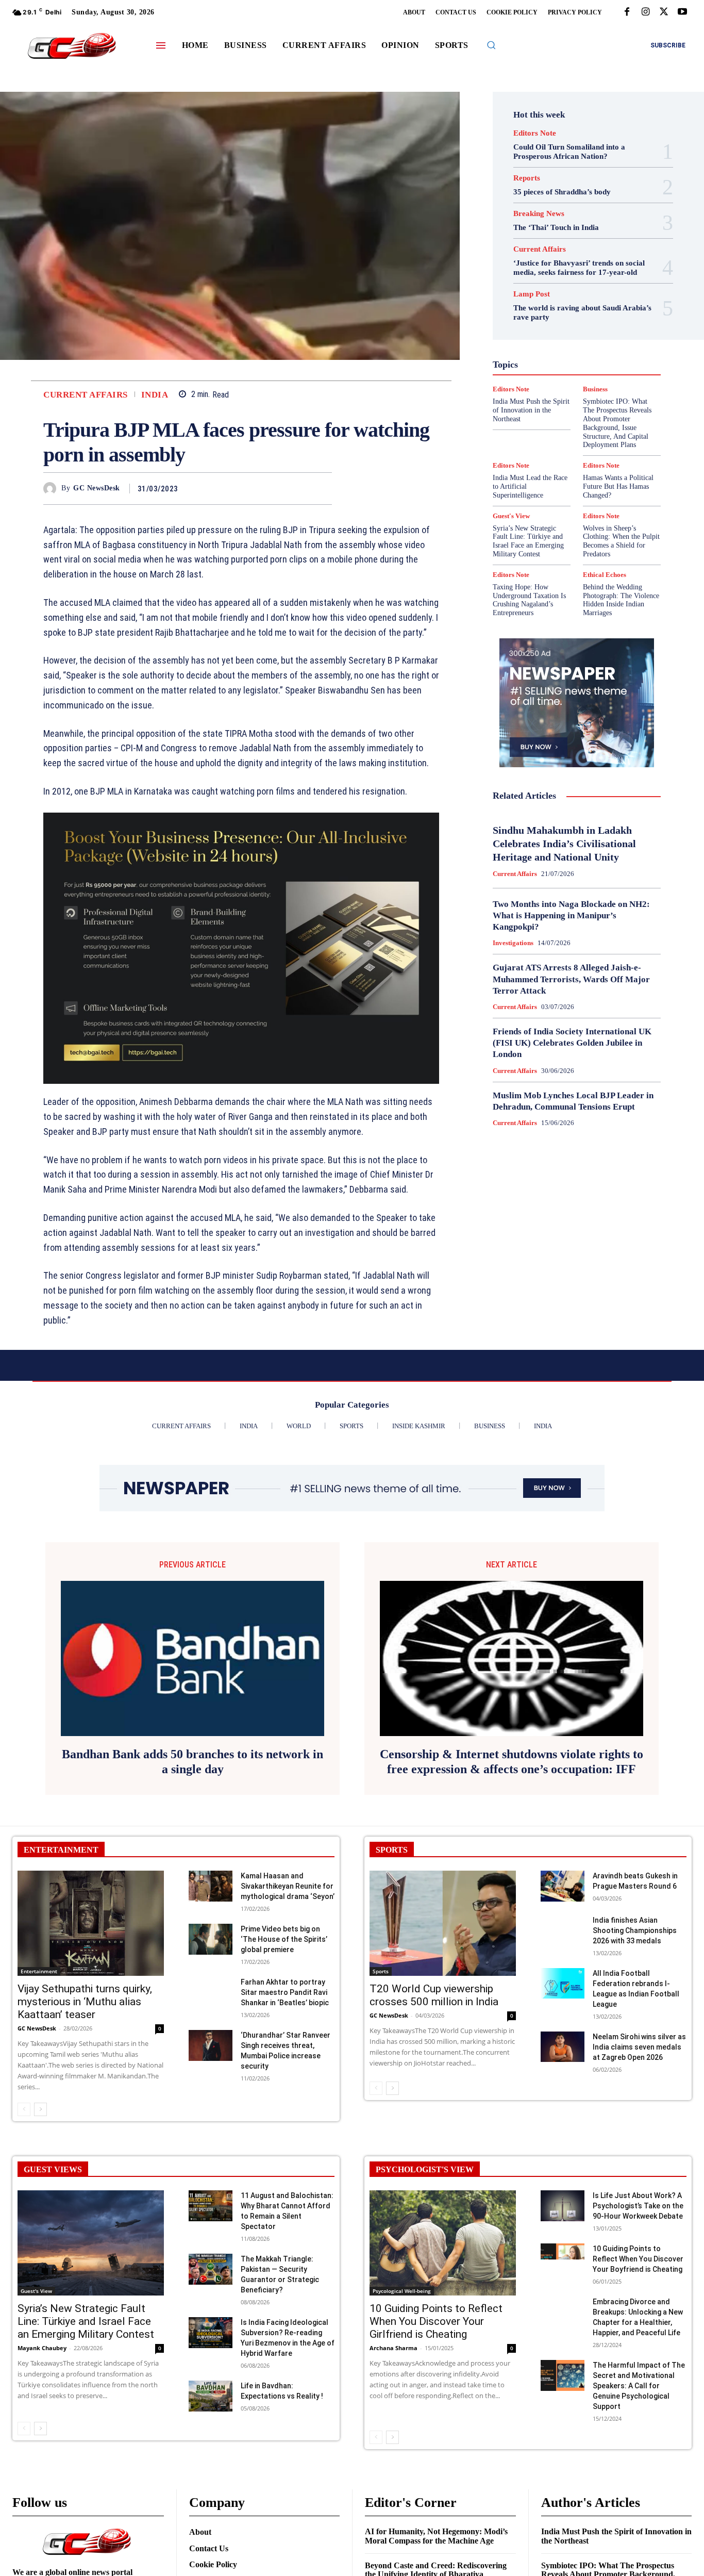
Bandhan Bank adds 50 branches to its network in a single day (192, 1762)
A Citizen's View (582, 270)
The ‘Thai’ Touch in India (556, 227)
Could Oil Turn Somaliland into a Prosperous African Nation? (569, 152)
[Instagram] (645, 12)
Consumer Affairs (546, 288)
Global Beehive (540, 325)
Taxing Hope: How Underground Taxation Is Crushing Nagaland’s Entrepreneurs (529, 600)
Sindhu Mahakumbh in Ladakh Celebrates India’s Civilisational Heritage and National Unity (564, 844)
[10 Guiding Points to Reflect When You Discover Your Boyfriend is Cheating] (563, 2259)
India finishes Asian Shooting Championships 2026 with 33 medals (635, 1930)
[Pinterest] (298, 488)
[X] (664, 12)
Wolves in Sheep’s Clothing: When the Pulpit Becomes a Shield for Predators (621, 541)
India (155, 395)
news (582, 372)
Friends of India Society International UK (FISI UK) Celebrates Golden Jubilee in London (572, 1043)
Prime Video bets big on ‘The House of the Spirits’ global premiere (284, 1939)
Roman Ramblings (577, 390)
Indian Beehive (584, 353)
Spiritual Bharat (569, 409)
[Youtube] (682, 12)
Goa (580, 325)
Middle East (544, 372)
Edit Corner (530, 298)
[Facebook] (627, 12)
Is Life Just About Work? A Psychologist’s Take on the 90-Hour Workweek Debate (638, 2206)
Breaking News (539, 214)
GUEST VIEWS (53, 2169)
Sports (615, 409)
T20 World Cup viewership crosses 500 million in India (434, 1995)
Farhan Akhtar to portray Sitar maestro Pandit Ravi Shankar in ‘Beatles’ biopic (285, 1992)
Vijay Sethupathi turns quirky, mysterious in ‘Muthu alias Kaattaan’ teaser (85, 2002)
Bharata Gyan (544, 279)
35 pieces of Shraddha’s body (562, 192)
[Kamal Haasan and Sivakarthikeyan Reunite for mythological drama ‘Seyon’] (211, 1886)
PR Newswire (558, 381)
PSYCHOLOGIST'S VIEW (425, 2169)
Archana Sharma (393, 2348)
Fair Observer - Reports (587, 316)
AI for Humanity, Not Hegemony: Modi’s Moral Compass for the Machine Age (436, 2536)
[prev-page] (24, 2109)
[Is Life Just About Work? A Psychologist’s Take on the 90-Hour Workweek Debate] (563, 2206)
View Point (615, 427)
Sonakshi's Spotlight (577, 400)
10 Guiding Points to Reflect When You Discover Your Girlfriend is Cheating (436, 2321)
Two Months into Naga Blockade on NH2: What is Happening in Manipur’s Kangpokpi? (571, 915)
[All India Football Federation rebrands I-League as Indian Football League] (563, 1984)
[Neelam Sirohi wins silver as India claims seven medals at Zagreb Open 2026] (563, 2047)
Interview (546, 362)
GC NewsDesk (97, 488)
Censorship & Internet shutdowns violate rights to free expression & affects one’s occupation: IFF (512, 1762)
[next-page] (40, 2109)
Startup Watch (587, 418)
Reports (527, 178)
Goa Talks (561, 335)
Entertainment (582, 307)
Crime (594, 288)
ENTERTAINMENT (61, 1850)
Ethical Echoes (605, 575)
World (564, 437)
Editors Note (535, 133)
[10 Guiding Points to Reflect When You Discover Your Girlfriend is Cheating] (443, 2243)
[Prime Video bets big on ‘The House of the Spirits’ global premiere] (211, 1939)
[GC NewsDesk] (52, 489)
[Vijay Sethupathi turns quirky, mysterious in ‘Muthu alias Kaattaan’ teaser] (91, 1923)
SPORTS (392, 1850)
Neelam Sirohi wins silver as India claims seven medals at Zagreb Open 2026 (639, 2047)
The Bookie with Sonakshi (547, 427)
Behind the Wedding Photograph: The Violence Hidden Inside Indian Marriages (621, 600)
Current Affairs (86, 395)
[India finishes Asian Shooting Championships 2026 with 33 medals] (563, 1930)
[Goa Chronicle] (72, 47)
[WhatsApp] (322, 488)
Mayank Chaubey (42, 2348)
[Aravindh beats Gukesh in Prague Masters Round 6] (563, 1886)
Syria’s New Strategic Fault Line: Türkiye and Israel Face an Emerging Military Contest (528, 541)
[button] (491, 45)
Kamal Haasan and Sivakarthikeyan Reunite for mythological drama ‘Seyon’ (288, 1886)
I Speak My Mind (532, 344)
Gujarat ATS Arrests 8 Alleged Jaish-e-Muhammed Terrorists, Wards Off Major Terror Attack (571, 979)
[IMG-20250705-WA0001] (241, 948)
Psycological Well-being (402, 2291)
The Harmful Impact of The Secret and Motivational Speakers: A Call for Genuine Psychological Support (639, 2386)
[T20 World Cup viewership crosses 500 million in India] (443, 1923)
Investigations (594, 362)
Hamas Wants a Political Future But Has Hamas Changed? (618, 486)
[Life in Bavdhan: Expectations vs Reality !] (211, 2396)
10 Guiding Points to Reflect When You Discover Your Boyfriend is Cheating (638, 2259)
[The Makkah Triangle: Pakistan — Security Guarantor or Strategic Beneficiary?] (211, 2269)
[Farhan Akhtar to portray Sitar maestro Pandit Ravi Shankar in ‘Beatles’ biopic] (211, 1992)
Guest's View (609, 335)
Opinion (614, 372)
